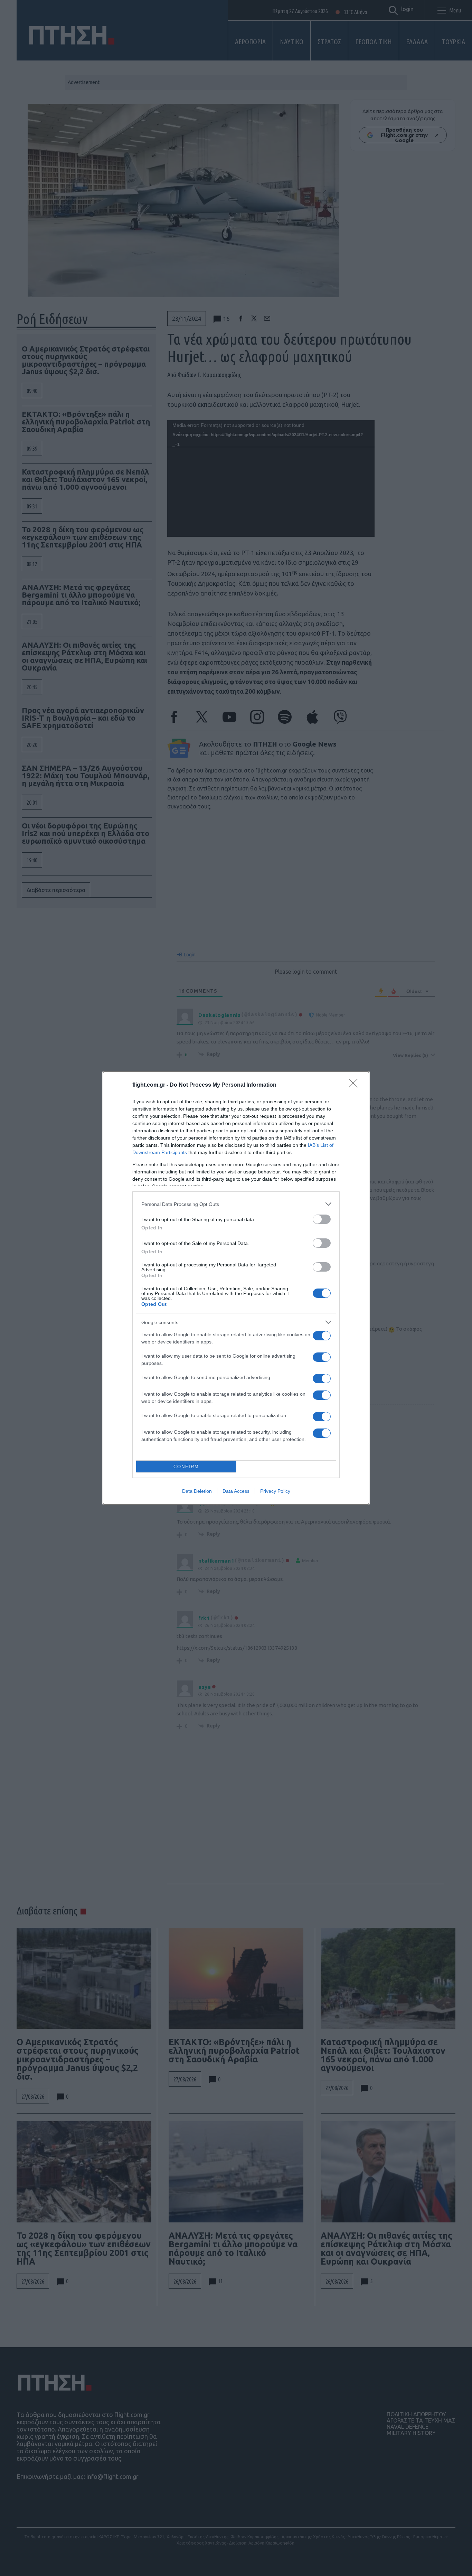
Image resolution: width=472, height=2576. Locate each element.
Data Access (236, 1491)
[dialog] (236, 1288)
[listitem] (236, 1204)
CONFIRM (186, 1467)
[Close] (356, 1085)
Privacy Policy (275, 1491)
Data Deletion (197, 1491)
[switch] (322, 1219)
